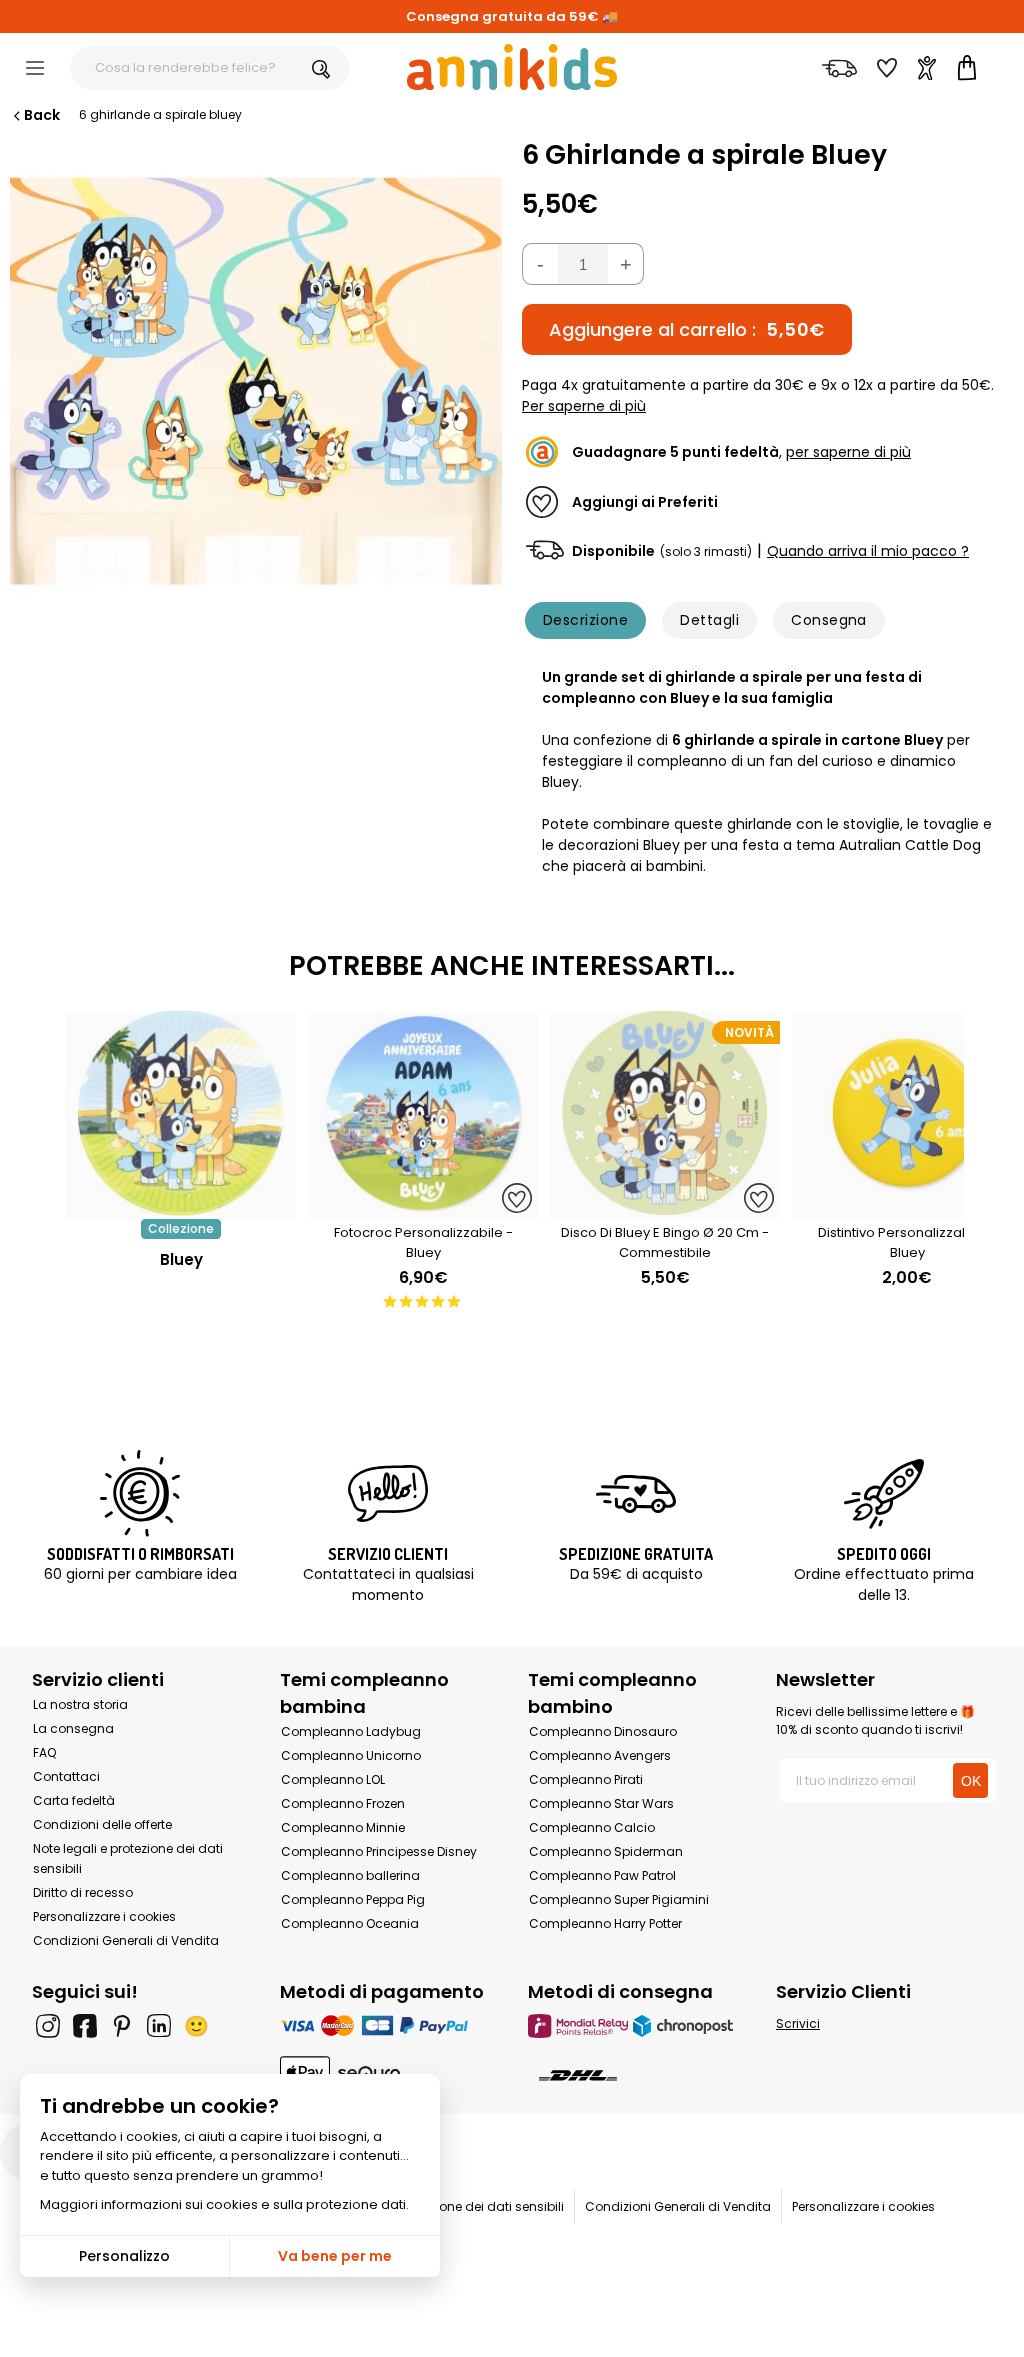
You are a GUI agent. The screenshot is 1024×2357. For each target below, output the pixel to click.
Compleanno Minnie (343, 1827)
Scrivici (798, 2023)
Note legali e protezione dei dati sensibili (443, 2206)
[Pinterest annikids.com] (122, 2026)
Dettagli (709, 620)
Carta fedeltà (74, 1800)
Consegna (829, 620)
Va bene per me (335, 2256)
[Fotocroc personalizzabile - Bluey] (423, 1208)
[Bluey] (181, 1208)
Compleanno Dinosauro (603, 1731)
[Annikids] (512, 67)
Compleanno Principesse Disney (379, 1851)
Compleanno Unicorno (351, 1755)
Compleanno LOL (333, 1779)
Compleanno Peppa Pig (353, 1899)
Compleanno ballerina (350, 1875)
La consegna (73, 1728)
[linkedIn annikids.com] (159, 2026)
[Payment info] (388, 2025)
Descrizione (585, 620)
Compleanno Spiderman (606, 1851)
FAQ (44, 1752)
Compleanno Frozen (343, 1803)
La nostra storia (80, 1704)
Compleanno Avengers (600, 1755)
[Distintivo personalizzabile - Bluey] (907, 1208)
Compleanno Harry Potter (605, 1923)
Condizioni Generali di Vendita (126, 1940)
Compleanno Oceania (350, 1923)
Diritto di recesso (83, 1892)
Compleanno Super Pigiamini (619, 1899)
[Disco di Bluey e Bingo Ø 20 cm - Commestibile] (665, 1208)
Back (42, 115)
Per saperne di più (584, 406)
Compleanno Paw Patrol (602, 1875)
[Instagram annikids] (48, 2026)
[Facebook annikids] (85, 2026)
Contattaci (66, 1776)
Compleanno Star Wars (601, 1803)
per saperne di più (848, 452)
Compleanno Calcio (592, 1827)
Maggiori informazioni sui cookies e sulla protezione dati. (224, 2204)
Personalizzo (124, 2256)
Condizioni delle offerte (102, 1824)
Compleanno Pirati (586, 1779)
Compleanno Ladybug (351, 1731)
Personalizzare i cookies (104, 1916)
